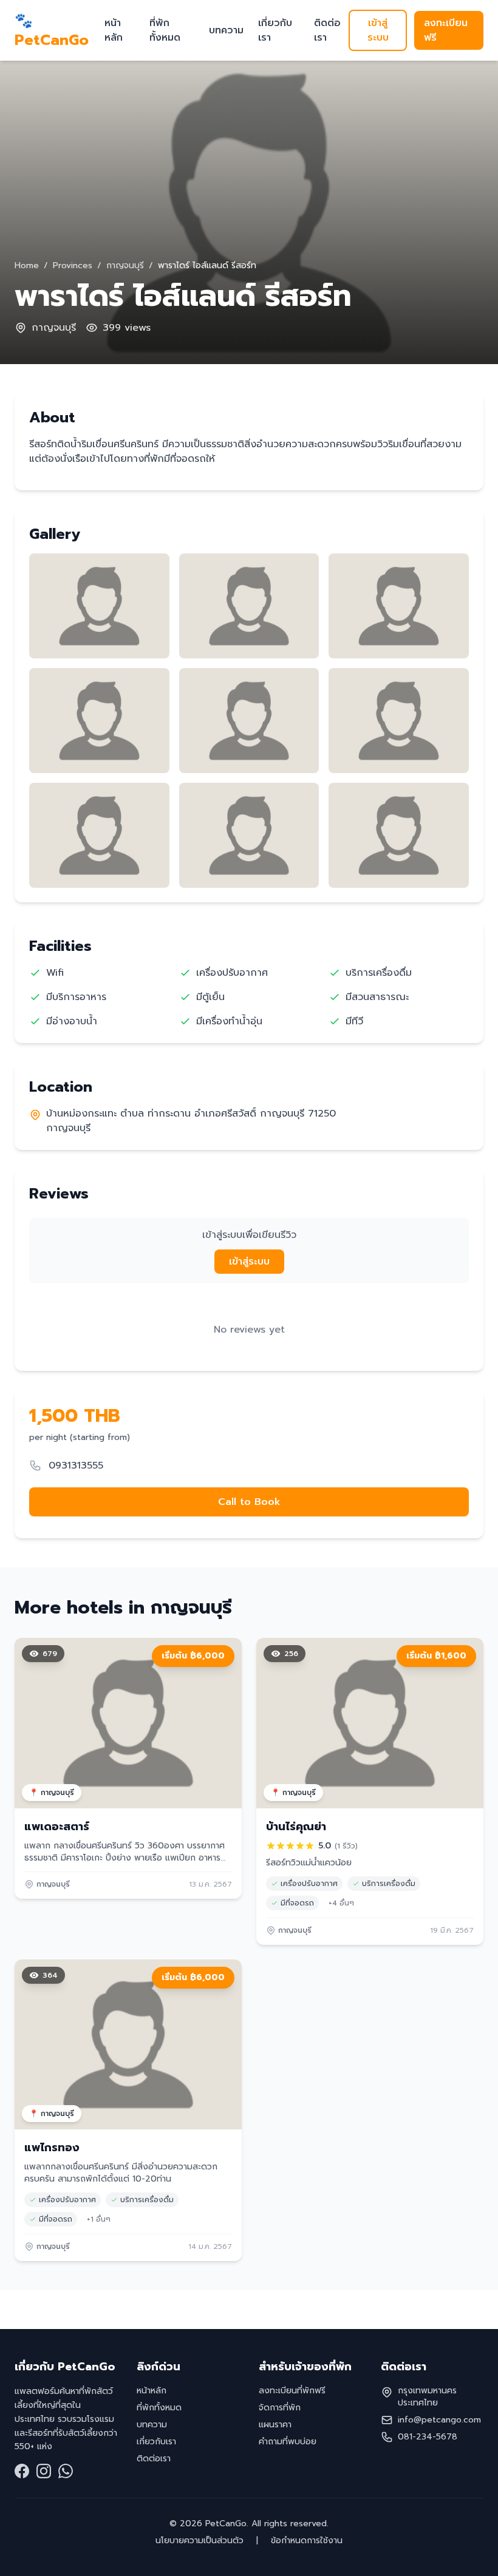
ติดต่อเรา (327, 30)
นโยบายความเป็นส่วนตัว (201, 2541)
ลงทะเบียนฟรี (446, 30)
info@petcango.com (439, 2420)
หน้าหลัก (114, 30)
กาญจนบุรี (125, 265)
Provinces (73, 265)
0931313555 (76, 1465)
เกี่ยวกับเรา (275, 30)
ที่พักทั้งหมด (165, 30)
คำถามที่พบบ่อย (288, 2442)
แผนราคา (275, 2425)
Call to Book (249, 1502)
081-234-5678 (428, 2437)
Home (27, 265)
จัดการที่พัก (280, 2408)
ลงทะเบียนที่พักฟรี (292, 2391)
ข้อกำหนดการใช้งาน (305, 2541)
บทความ (226, 30)
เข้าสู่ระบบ (378, 30)
